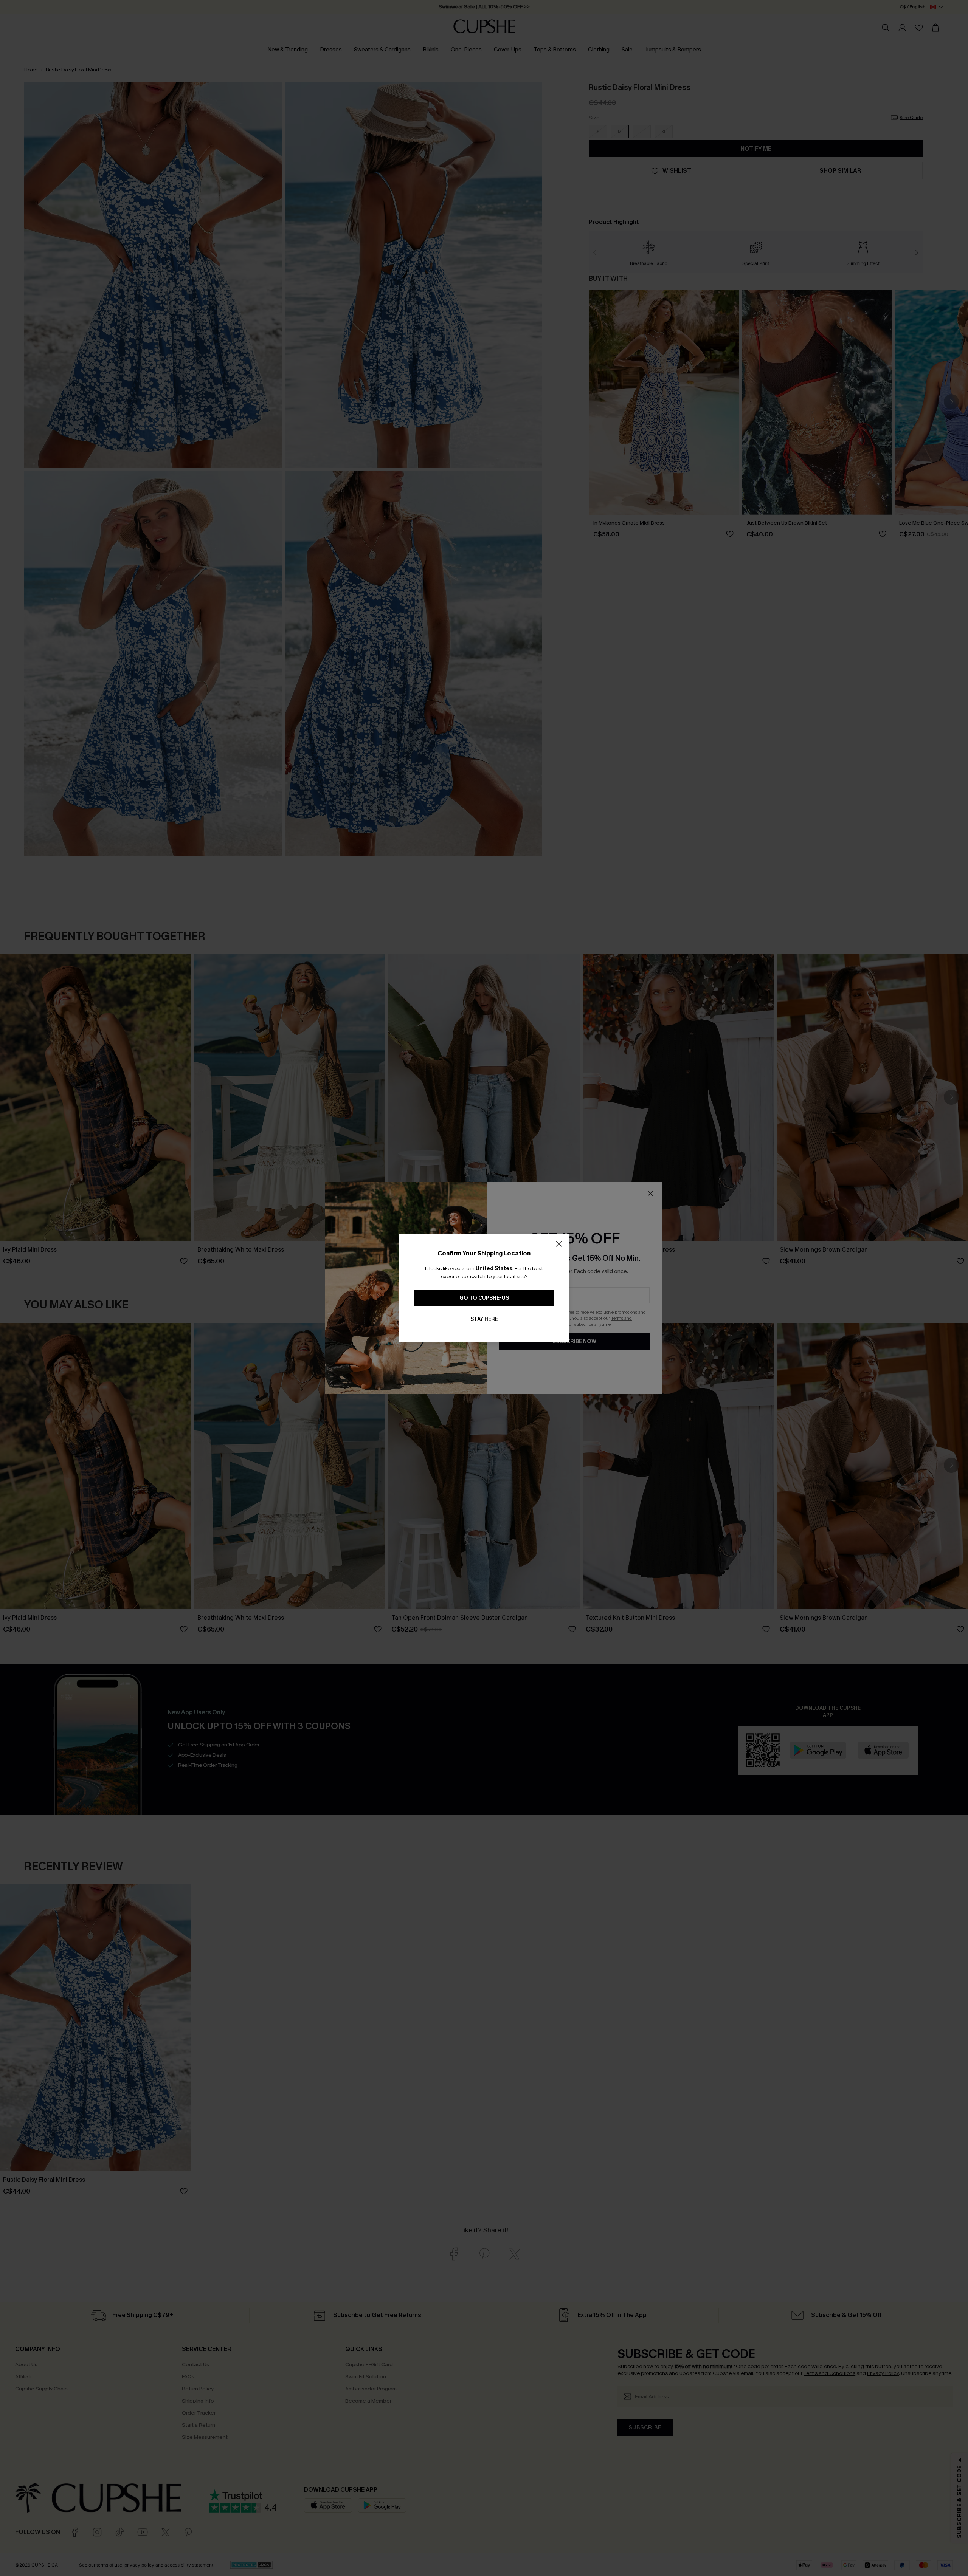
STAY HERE (484, 1319)
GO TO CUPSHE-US (484, 1298)
